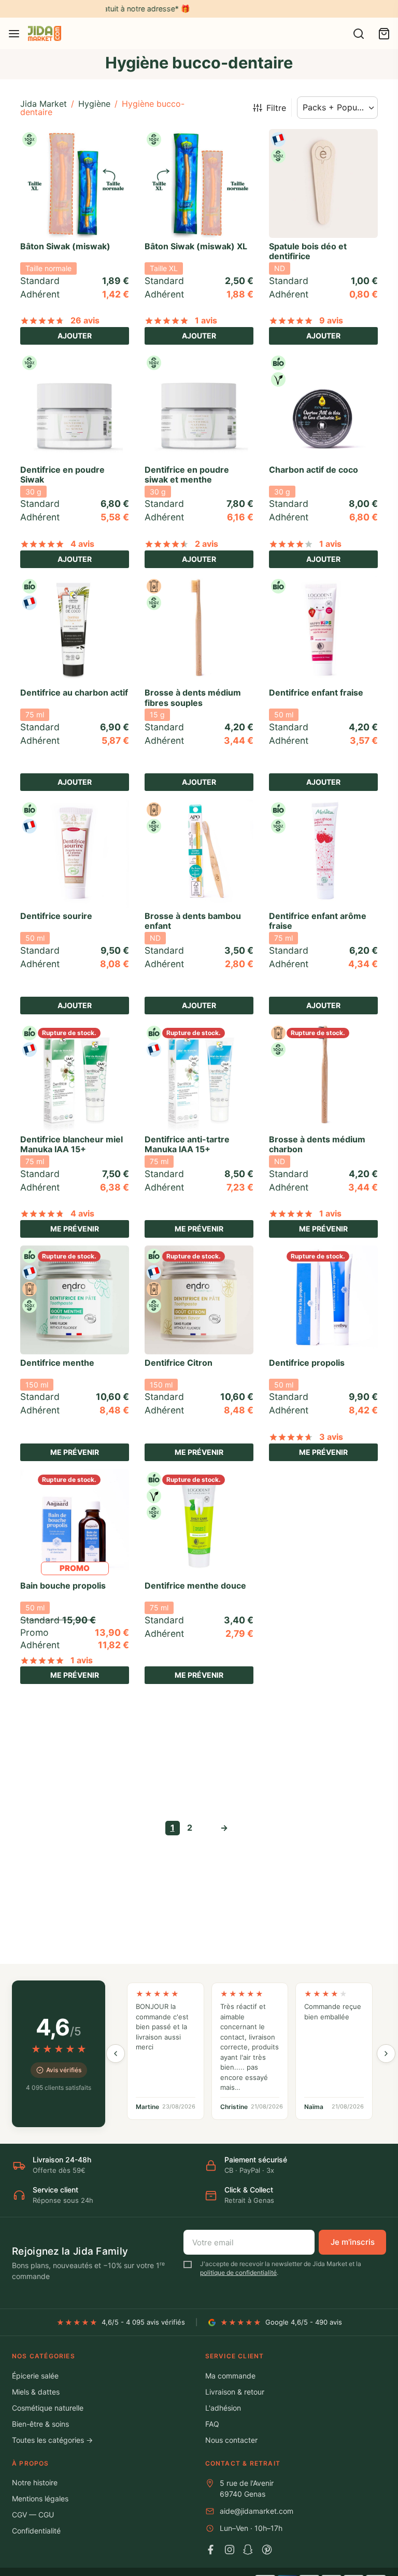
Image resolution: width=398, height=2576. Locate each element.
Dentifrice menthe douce (195, 1586)
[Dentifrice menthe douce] (199, 1523)
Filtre (276, 108)
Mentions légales (40, 2499)
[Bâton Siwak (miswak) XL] (199, 183)
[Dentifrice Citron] (199, 1300)
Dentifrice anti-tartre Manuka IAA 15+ (187, 1144)
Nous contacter (231, 2440)
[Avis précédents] (116, 2054)
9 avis (331, 320)
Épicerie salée (35, 2376)
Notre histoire (35, 2482)
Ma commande (230, 2376)
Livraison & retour (235, 2392)
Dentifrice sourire (56, 916)
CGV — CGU (33, 2515)
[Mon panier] (384, 34)
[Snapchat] (248, 2550)
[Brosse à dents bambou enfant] (199, 854)
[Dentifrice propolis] (323, 1300)
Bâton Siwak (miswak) (65, 246)
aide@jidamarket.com (257, 2511)
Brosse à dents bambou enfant (193, 921)
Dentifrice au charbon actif (74, 692)
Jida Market (44, 104)
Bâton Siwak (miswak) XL (196, 246)
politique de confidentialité (238, 2273)
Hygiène (94, 104)
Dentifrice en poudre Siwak (62, 475)
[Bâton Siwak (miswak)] (75, 183)
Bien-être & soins (40, 2424)
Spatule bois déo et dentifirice (308, 251)
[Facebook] (211, 2550)
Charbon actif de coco (314, 470)
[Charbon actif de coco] (323, 407)
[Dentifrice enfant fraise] (323, 630)
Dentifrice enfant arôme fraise (318, 921)
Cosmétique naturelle (48, 2408)
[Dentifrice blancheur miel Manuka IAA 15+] (75, 1077)
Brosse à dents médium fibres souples (193, 697)
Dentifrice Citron (179, 1363)
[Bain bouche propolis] (75, 1523)
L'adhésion (223, 2408)
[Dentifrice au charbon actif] (75, 630)
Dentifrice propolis (307, 1363)
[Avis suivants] (386, 2054)
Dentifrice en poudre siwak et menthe (187, 475)
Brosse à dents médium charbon (317, 1144)
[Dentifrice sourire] (75, 854)
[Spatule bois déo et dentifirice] (323, 183)
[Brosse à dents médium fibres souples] (199, 630)
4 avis (82, 544)
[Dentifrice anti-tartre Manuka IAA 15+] (199, 1077)
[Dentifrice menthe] (75, 1300)
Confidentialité (36, 2531)
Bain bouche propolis (63, 1586)
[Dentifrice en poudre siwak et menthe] (199, 407)
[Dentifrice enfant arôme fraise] (323, 854)
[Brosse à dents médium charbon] (323, 1077)
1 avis (206, 320)
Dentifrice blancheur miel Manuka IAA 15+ (72, 1144)
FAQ (212, 2424)
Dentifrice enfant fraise (316, 692)
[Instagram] (230, 2550)
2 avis (207, 544)
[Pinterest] (267, 2550)
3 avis (331, 1437)
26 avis (85, 320)
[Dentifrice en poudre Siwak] (75, 407)
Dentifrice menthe (57, 1363)
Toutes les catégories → (52, 2440)
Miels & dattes (36, 2392)
